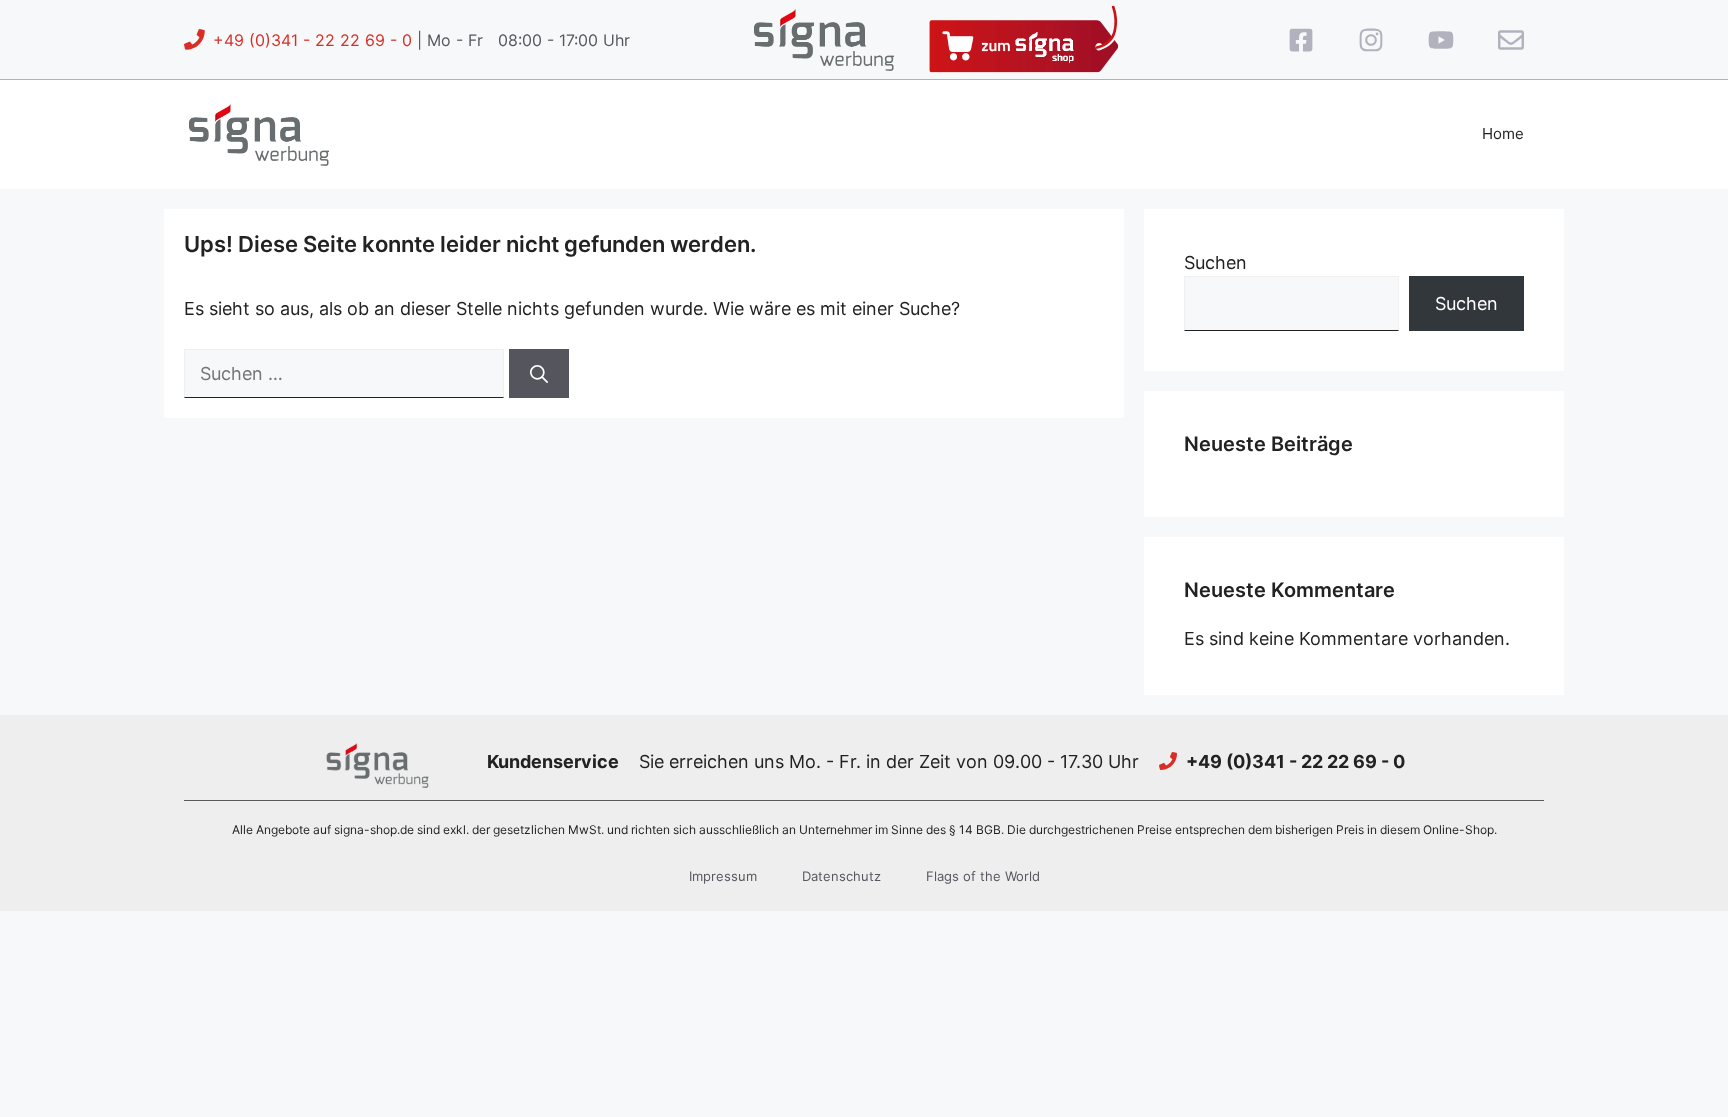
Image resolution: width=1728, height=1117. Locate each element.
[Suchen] (539, 373)
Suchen (1215, 262)
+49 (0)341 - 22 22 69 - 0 (312, 40)
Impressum (723, 876)
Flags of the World (983, 876)
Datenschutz (841, 876)
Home (1503, 133)
